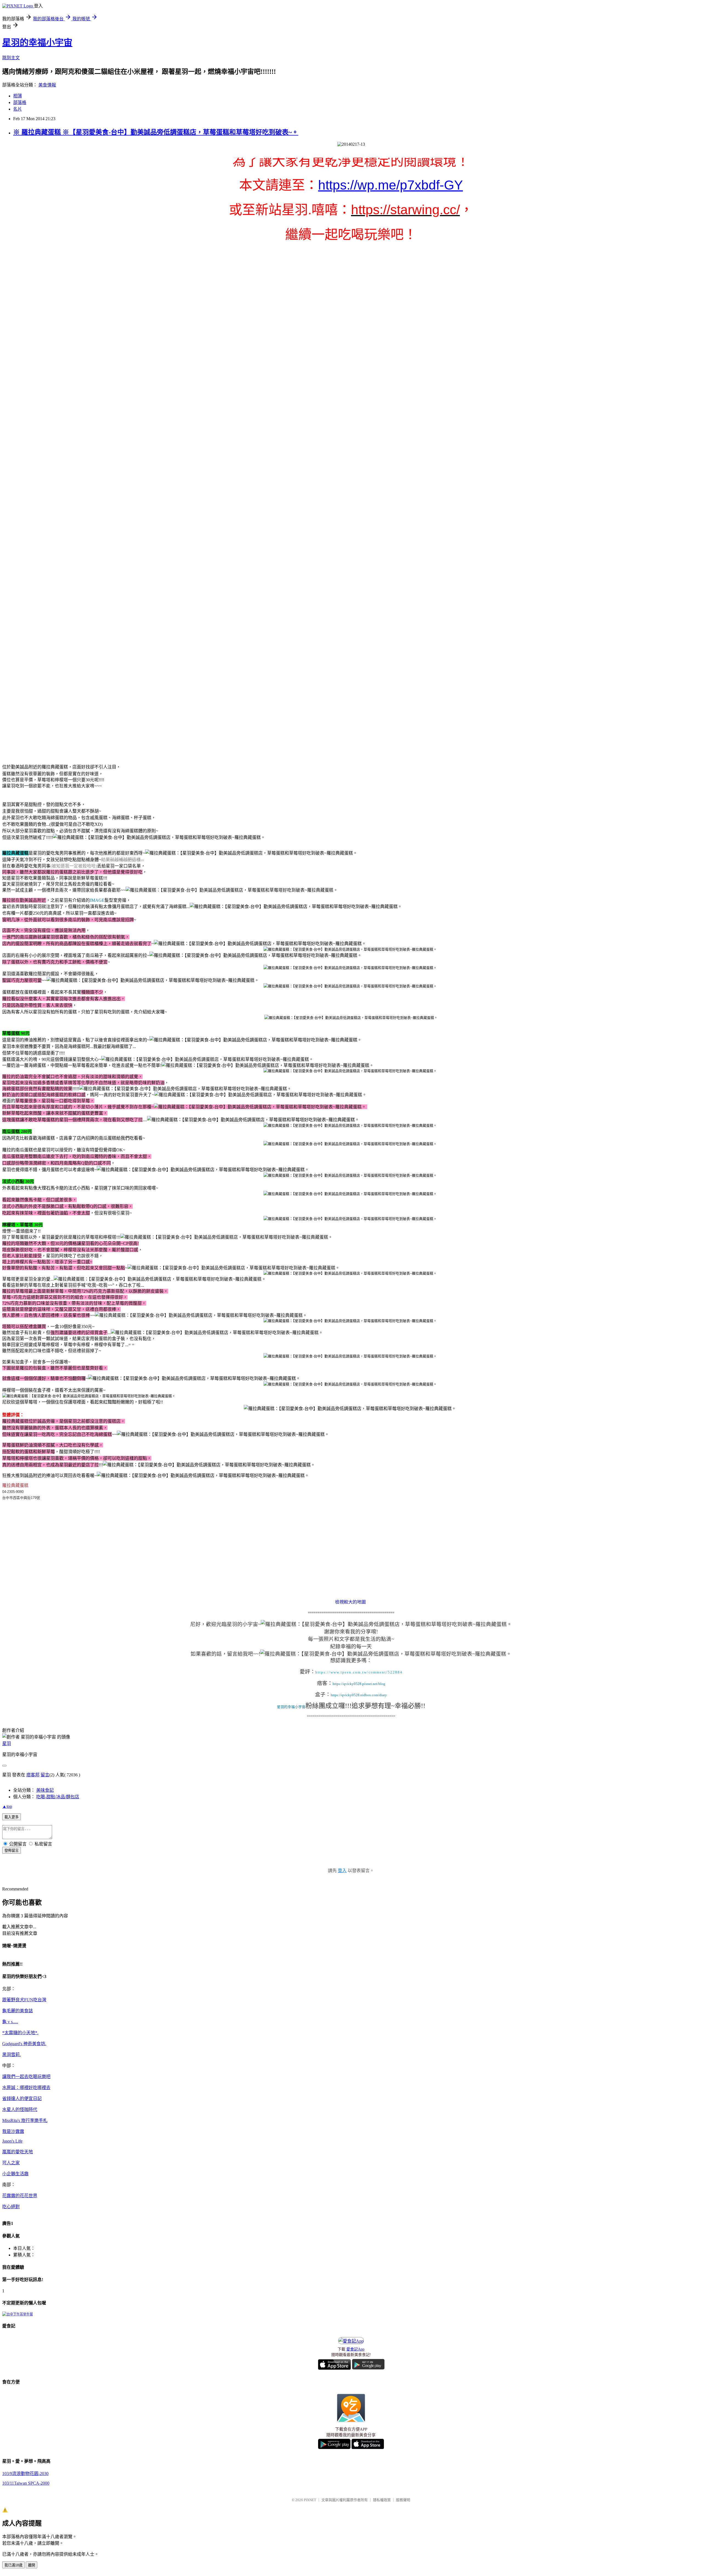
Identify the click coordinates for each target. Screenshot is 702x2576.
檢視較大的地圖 (350, 1602)
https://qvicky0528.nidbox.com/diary (359, 1695)
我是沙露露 (13, 2131)
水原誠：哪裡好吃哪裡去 (26, 2088)
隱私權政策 (382, 2500)
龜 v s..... (10, 2022)
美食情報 (47, 85)
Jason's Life (12, 2141)
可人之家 (11, 2163)
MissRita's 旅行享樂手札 (25, 2120)
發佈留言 (12, 1851)
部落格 (20, 102)
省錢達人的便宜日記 (22, 2099)
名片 (18, 109)
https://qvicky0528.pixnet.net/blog (359, 1684)
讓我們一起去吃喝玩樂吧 (26, 2077)
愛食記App (355, 2349)
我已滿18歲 (13, 2565)
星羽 (7, 1744)
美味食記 (45, 1790)
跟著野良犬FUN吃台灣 (24, 2000)
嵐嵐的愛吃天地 (18, 2152)
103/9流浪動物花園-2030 (25, 2474)
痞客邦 (33, 1775)
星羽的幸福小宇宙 (37, 43)
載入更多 (12, 1817)
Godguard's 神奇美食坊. (24, 2044)
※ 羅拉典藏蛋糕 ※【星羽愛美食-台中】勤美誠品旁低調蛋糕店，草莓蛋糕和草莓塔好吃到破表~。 (156, 132)
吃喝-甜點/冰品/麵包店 (58, 1797)
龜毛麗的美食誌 (18, 2011)
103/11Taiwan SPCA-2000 (26, 2483)
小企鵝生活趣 (15, 2174)
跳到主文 (11, 58)
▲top (7, 1806)
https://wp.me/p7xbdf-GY (390, 185)
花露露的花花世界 (20, 2196)
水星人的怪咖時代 (20, 2109)
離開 (32, 2565)
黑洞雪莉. (12, 2055)
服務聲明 (403, 2500)
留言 (45, 1775)
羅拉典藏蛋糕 (15, 1485)
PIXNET (310, 2500)
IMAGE (97, 900)
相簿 (18, 96)
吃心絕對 (11, 2207)
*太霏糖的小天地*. (20, 2033)
